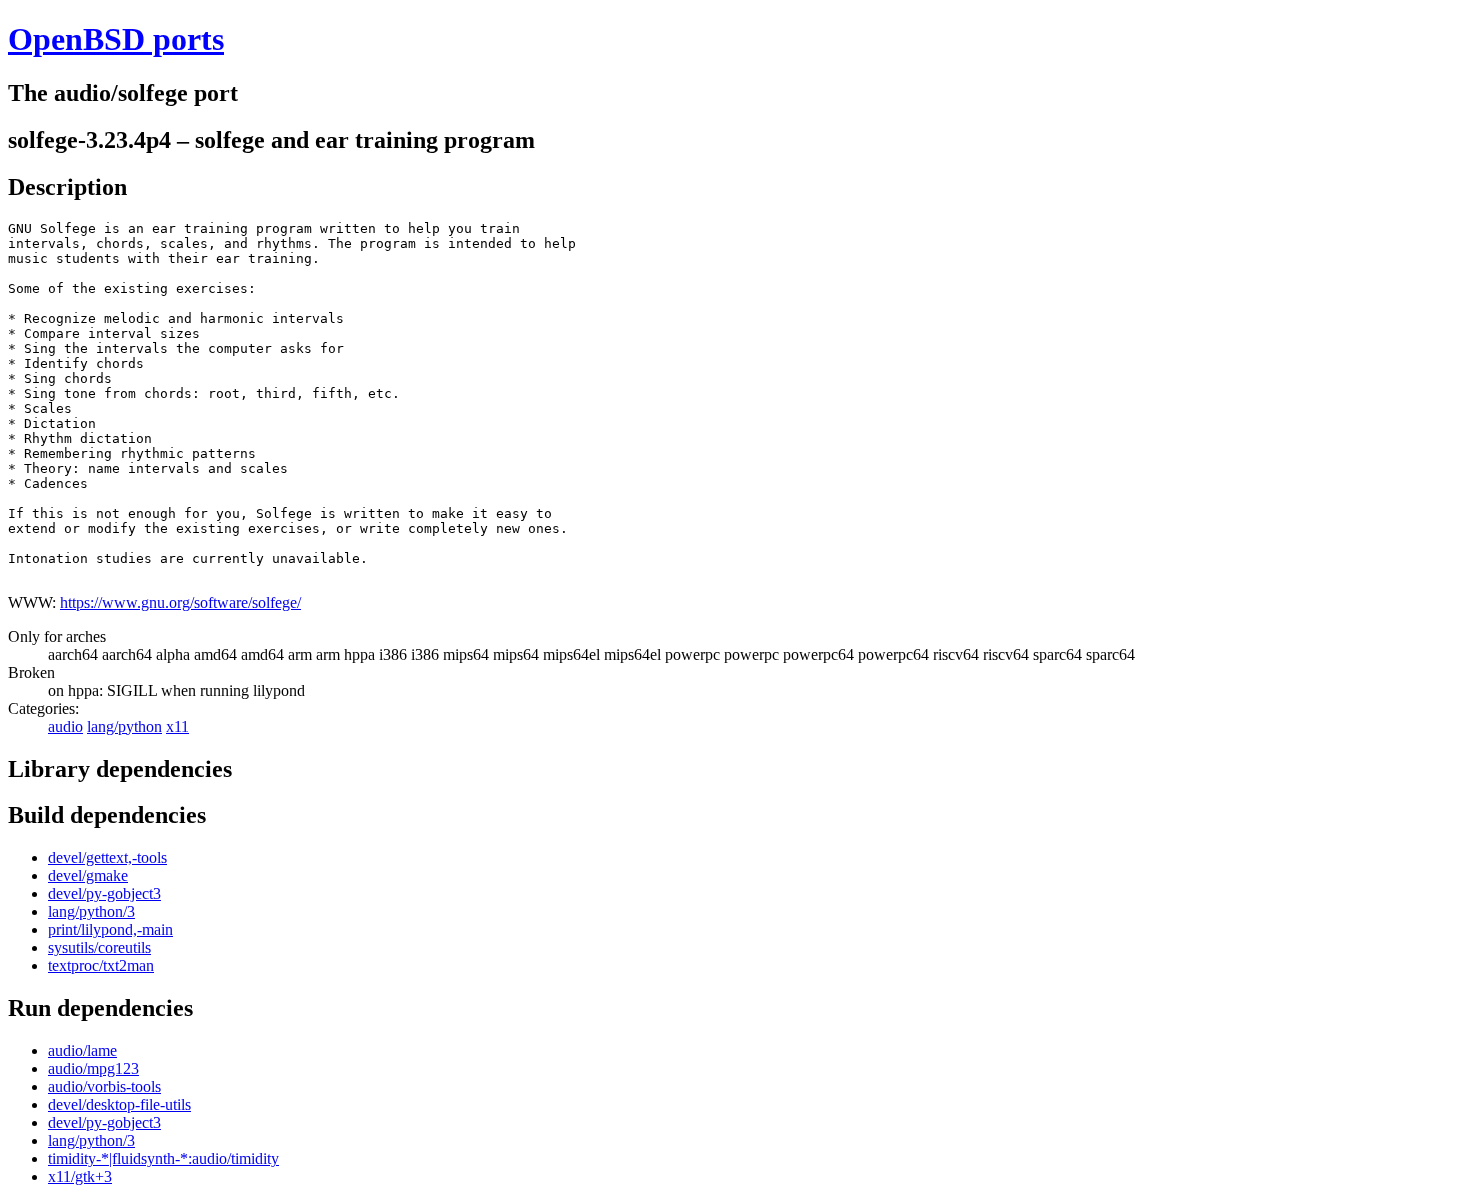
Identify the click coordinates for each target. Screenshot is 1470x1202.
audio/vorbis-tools (104, 1086)
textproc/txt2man (101, 965)
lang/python (124, 726)
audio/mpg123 (93, 1068)
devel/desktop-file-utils (119, 1104)
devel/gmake (88, 875)
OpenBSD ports (116, 39)
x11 (177, 726)
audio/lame (82, 1050)
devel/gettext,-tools (107, 857)
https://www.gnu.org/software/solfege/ (180, 602)
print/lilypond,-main (110, 929)
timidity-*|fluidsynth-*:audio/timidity (163, 1158)
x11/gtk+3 (80, 1176)
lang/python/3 (91, 911)
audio (65, 726)
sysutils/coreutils (99, 947)
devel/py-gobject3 (104, 893)
